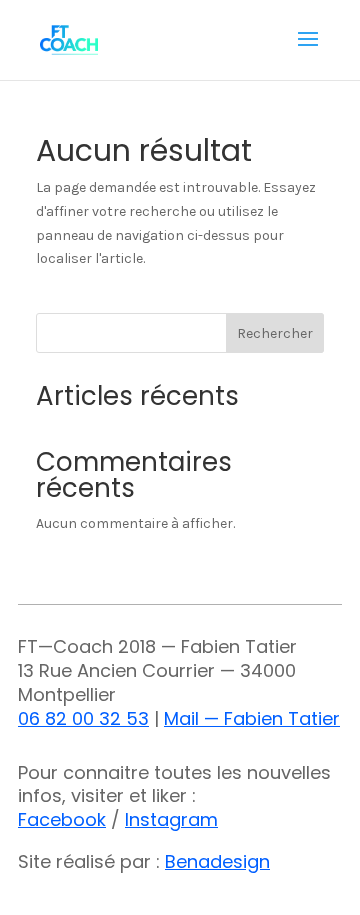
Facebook (62, 819)
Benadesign (217, 861)
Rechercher (275, 333)
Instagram (171, 819)
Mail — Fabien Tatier (252, 718)
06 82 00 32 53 (83, 718)
